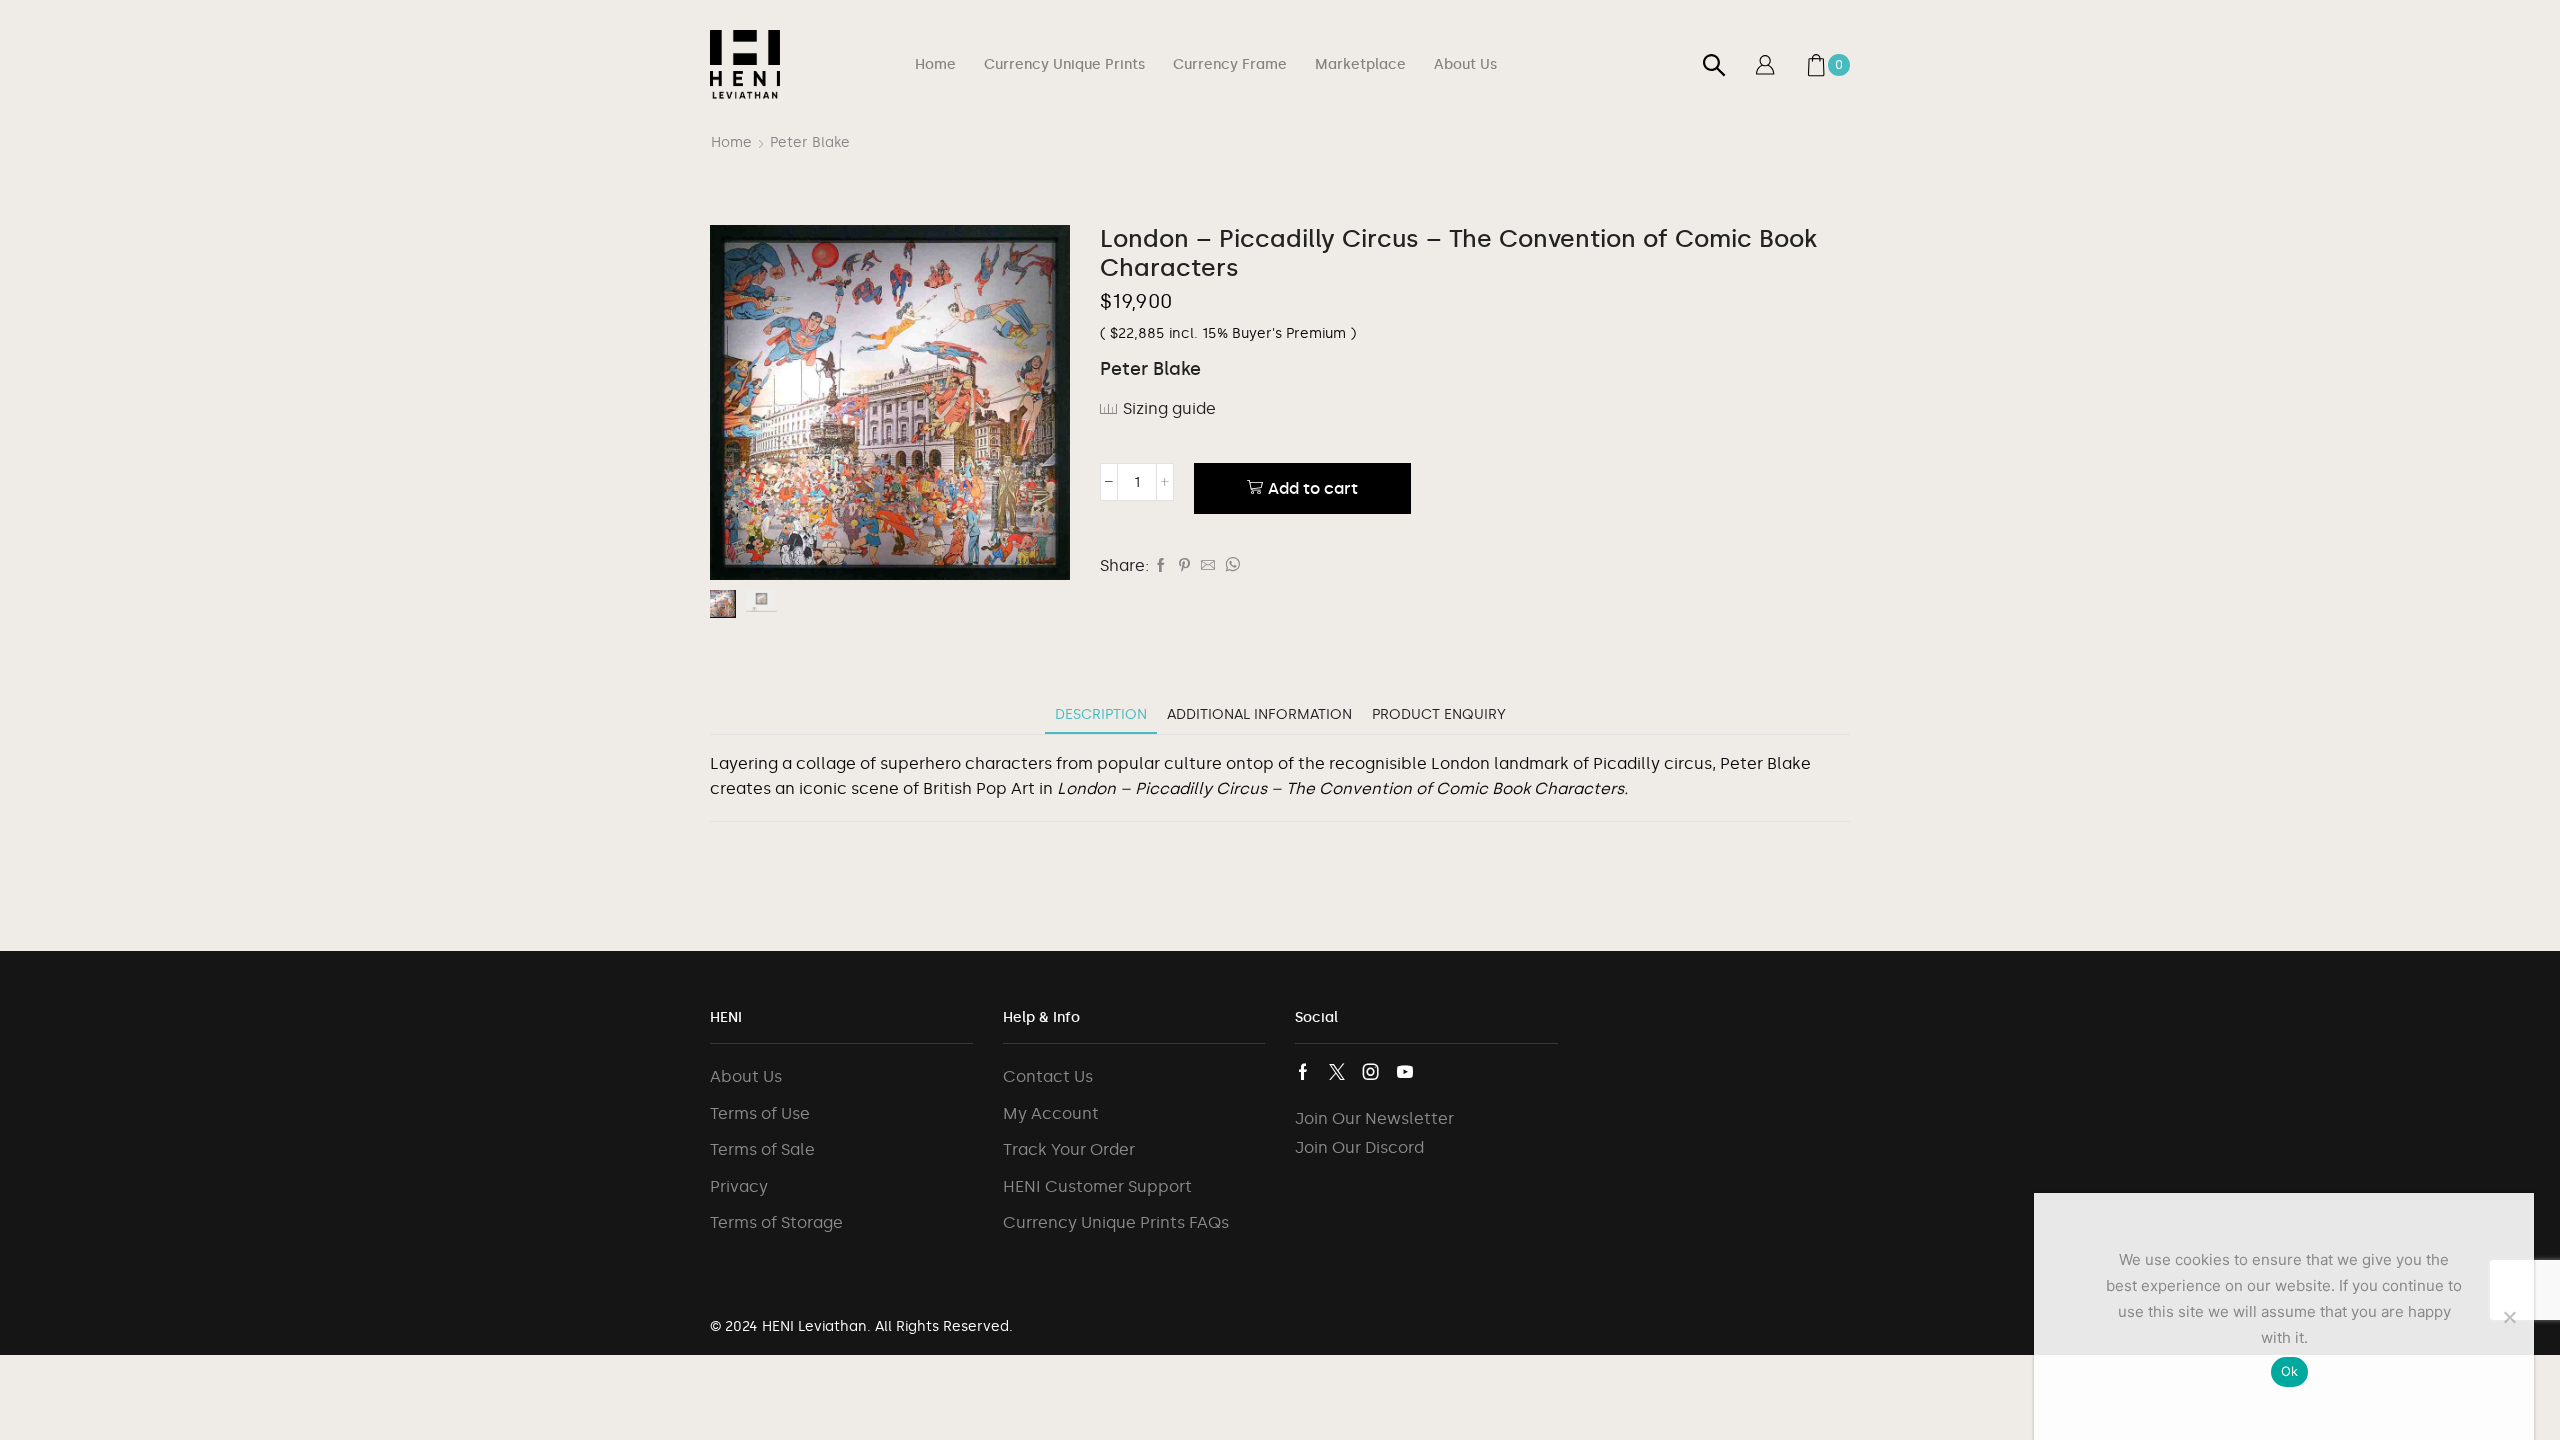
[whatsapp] (1230, 566)
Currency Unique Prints (1064, 64)
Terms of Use (760, 1113)
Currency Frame (1230, 64)
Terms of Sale (762, 1149)
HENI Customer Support (1097, 1186)
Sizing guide (1169, 408)
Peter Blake (810, 142)
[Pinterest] (1184, 566)
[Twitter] (1337, 1072)
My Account (1051, 1113)
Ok (2290, 1371)
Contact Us (1048, 1076)
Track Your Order (1069, 1149)
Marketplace (1360, 64)
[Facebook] (1161, 566)
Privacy (739, 1186)
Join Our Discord (1359, 1147)
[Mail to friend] (1208, 566)
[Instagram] (1371, 1072)
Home (935, 64)
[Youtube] (1405, 1072)
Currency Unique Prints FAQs (1116, 1222)
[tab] (1101, 714)
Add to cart (1313, 488)
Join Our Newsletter (1374, 1118)
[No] (2509, 1317)
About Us (1465, 64)
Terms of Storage (776, 1222)
